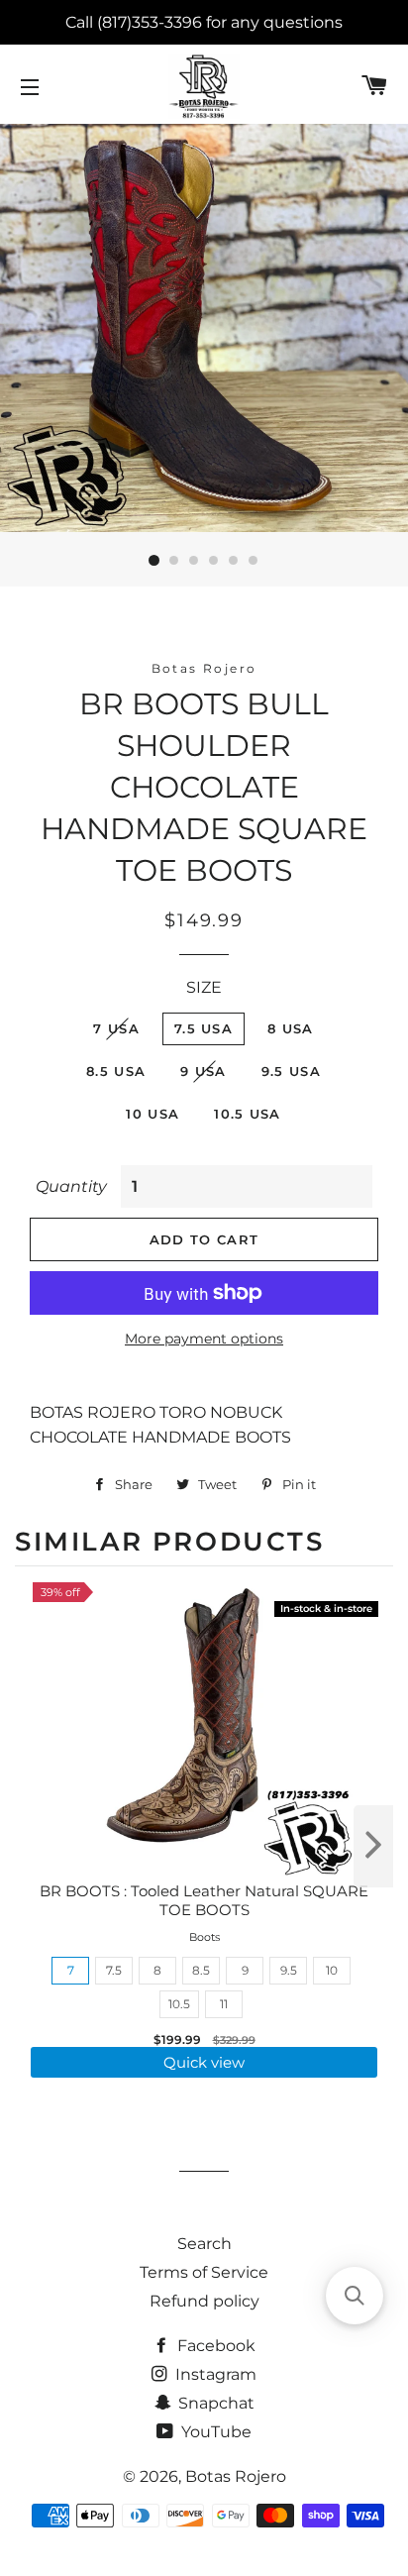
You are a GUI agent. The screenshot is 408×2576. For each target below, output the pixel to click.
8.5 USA (116, 1071)
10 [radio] (332, 1970)
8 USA (291, 1028)
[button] (355, 2296)
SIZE (204, 987)
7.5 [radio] (114, 1970)
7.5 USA (204, 1028)
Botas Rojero (236, 2476)
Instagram (214, 2374)
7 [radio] (71, 1970)
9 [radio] (245, 1970)
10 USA (153, 1114)
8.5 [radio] (201, 1970)
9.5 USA (291, 1071)
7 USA (116, 1028)
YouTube (214, 2432)
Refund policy (204, 2301)
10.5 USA (247, 1114)
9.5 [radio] (289, 1970)
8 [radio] (157, 1970)
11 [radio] (224, 2004)
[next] (373, 1846)
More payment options (204, 1339)
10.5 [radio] (179, 2004)
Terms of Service (204, 2272)
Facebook (214, 2346)
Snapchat (214, 2403)
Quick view (204, 2062)
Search (204, 2244)
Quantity (71, 1186)
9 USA (204, 1071)
